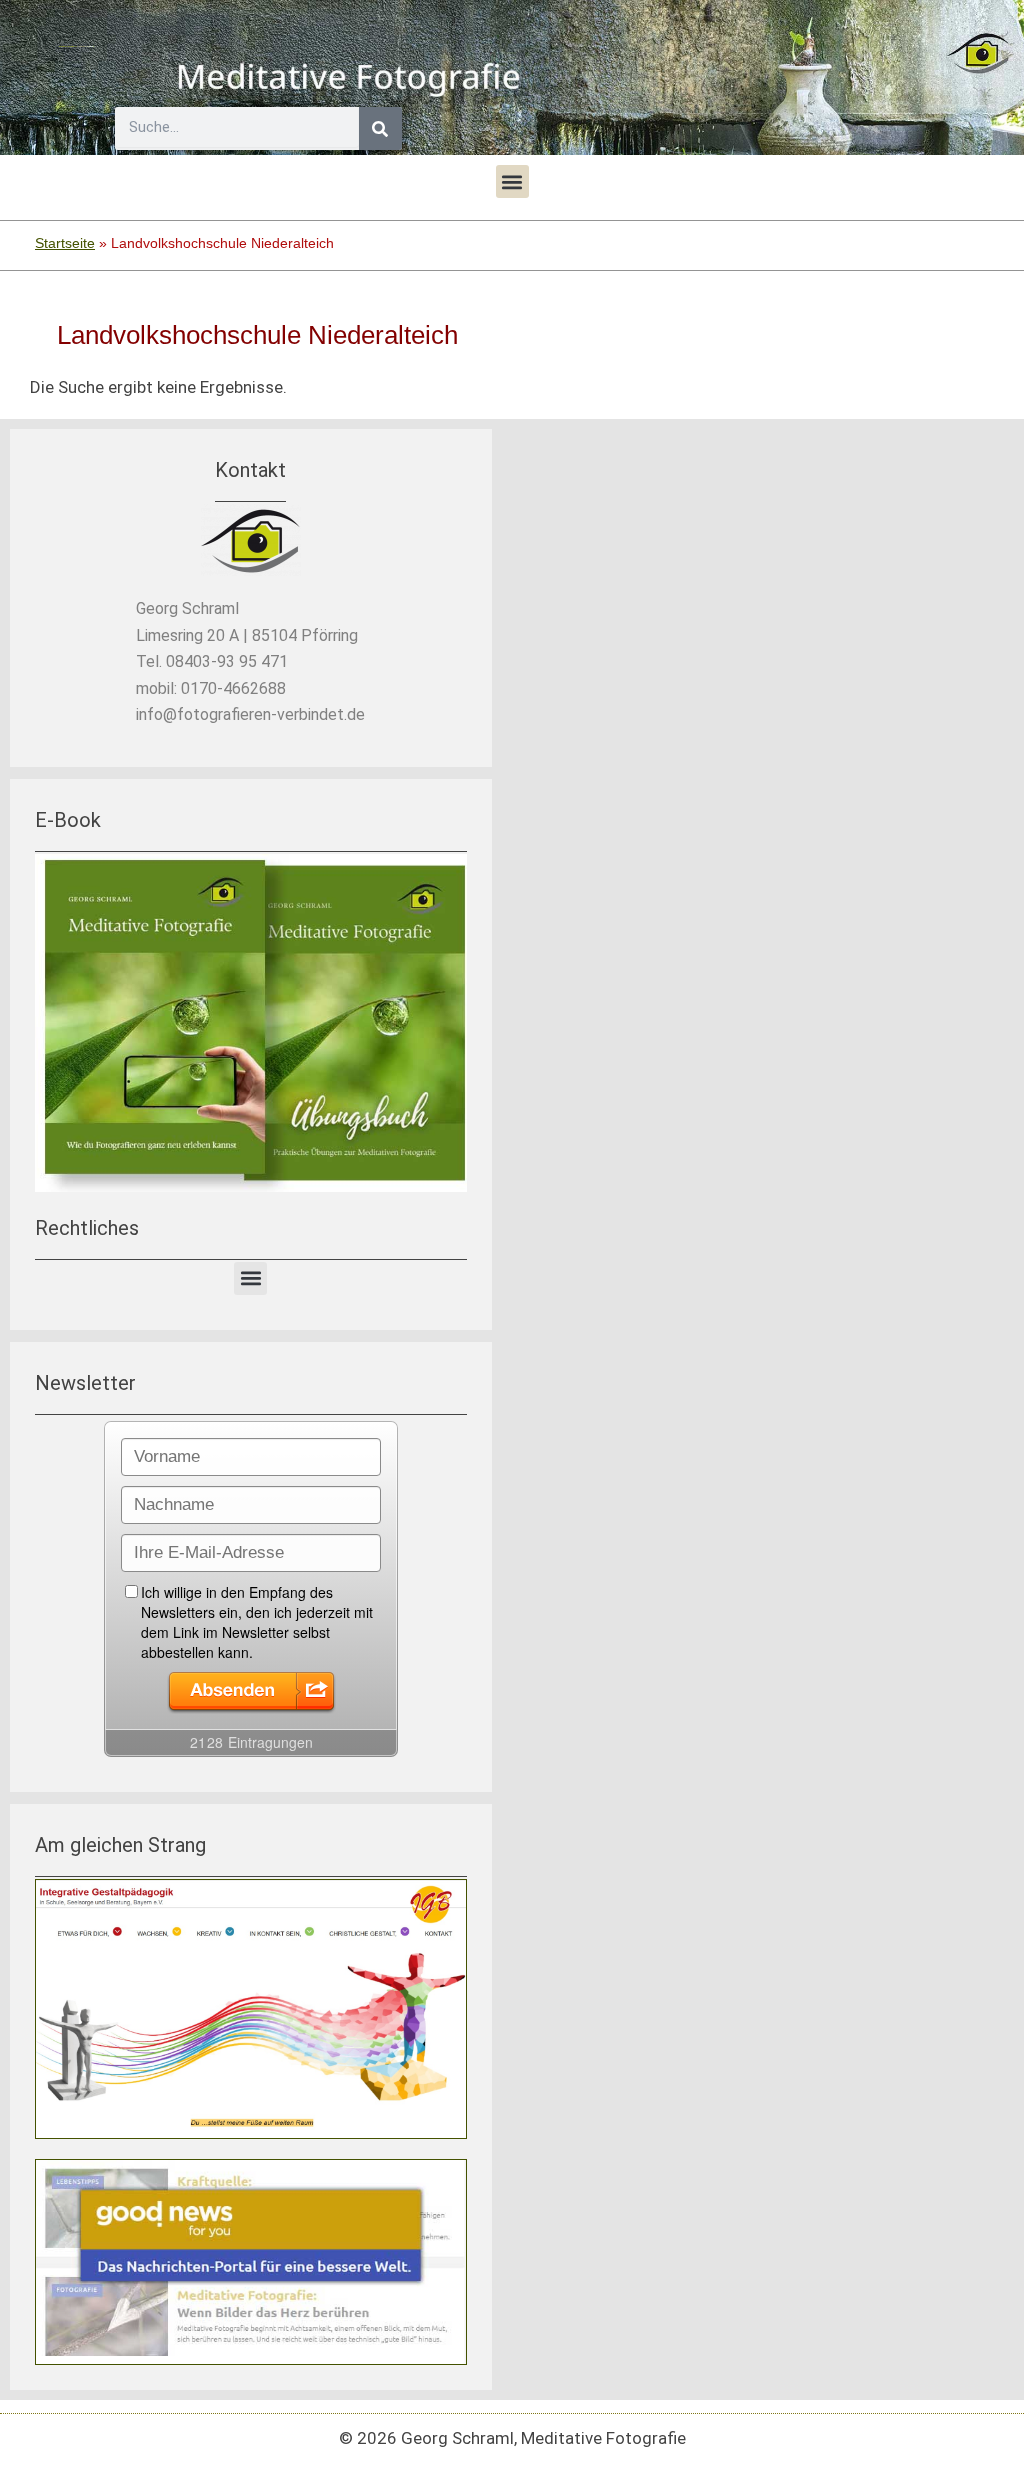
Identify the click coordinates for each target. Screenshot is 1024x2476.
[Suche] (380, 128)
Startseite (65, 243)
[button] (512, 181)
